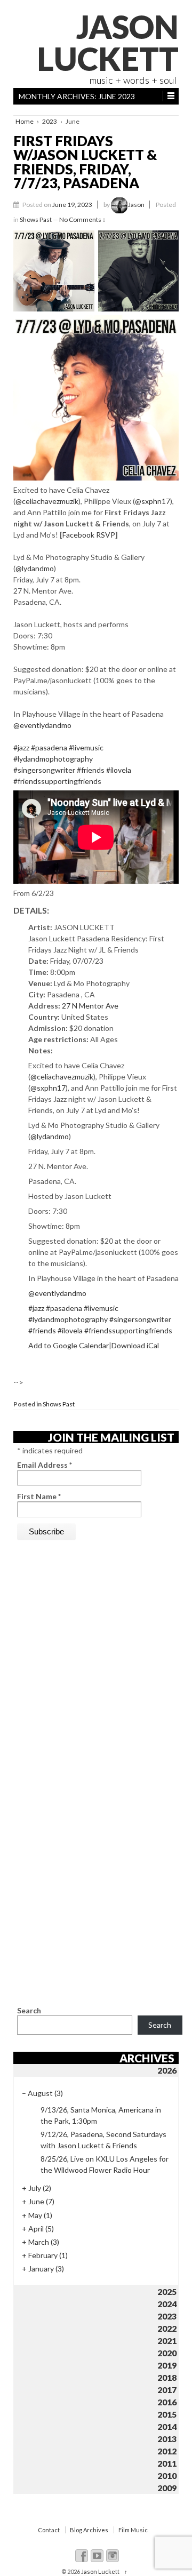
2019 (167, 2365)
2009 (167, 2488)
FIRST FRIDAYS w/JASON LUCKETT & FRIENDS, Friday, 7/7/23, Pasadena (85, 162)
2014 (167, 2426)
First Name (39, 1496)
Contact (49, 2530)
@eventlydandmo (42, 725)
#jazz (21, 747)
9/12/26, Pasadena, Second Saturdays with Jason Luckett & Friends (103, 2140)
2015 (167, 2414)
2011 (167, 2463)
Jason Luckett (108, 43)
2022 (167, 2328)
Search (29, 2010)
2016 (167, 2402)
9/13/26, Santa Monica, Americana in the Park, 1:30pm (101, 2115)
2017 (167, 2390)
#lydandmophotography (53, 759)
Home (25, 121)
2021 (167, 2341)
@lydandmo (35, 568)
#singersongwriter (44, 770)
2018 (167, 2377)
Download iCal (135, 1345)
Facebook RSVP (89, 535)
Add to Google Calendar (69, 1345)
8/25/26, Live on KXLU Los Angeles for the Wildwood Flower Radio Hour (105, 2164)
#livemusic (86, 747)
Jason (136, 205)
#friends (91, 770)
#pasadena (49, 747)
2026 (167, 2070)
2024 (167, 2304)
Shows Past (36, 219)
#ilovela (119, 770)
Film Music (133, 2530)
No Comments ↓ (82, 219)
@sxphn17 (153, 501)
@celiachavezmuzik (47, 501)
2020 (167, 2353)
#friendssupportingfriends (57, 781)
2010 (167, 2475)
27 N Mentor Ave (90, 1006)
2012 (167, 2451)
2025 (167, 2291)
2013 (167, 2439)
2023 (50, 121)
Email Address (45, 1465)
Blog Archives (89, 2530)
